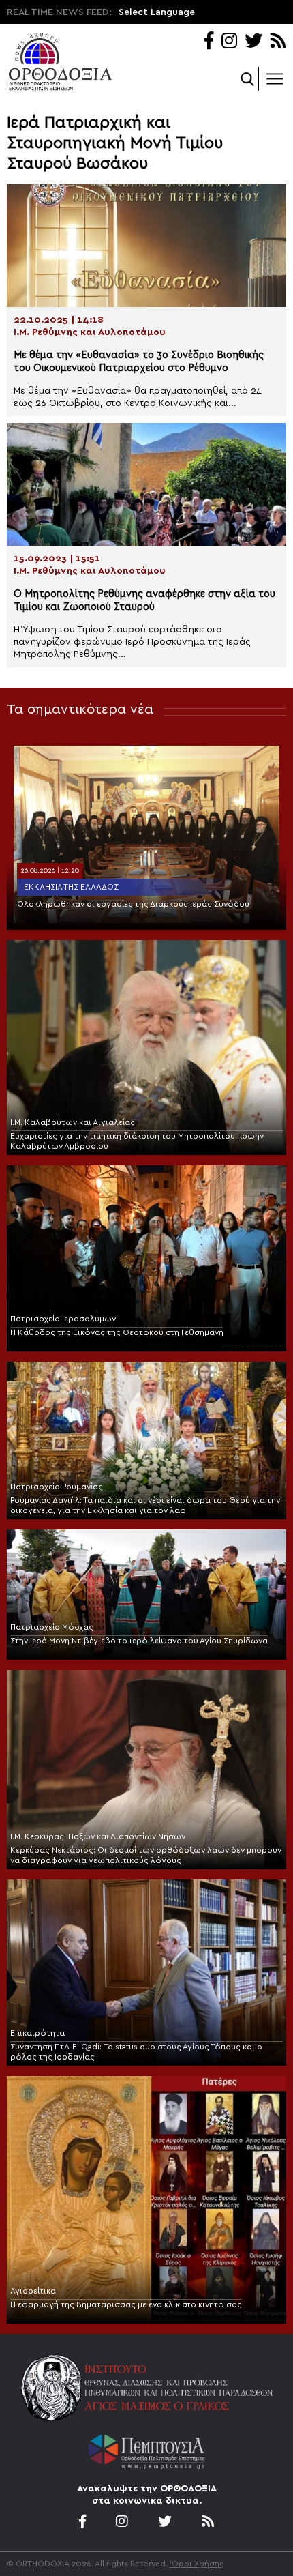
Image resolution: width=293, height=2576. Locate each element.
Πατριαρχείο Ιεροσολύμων (63, 1319)
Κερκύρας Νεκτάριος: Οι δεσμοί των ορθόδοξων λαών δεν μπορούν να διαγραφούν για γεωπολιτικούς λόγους (146, 1855)
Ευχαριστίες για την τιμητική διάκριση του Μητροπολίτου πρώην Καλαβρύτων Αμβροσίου (137, 1141)
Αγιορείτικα (33, 2291)
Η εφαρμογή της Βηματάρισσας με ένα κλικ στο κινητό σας (126, 2304)
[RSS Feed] (278, 42)
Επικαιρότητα (37, 2033)
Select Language (157, 12)
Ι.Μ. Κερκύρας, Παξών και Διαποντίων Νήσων (98, 1836)
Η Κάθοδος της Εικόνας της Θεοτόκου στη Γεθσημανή (117, 1332)
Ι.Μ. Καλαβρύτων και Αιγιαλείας (73, 1122)
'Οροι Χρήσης (197, 2564)
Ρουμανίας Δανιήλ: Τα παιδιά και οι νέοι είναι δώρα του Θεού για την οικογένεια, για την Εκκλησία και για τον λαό (145, 1505)
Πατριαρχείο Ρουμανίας (57, 1487)
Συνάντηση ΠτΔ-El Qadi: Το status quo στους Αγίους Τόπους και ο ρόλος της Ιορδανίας (136, 2052)
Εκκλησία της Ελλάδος (71, 887)
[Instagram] (229, 42)
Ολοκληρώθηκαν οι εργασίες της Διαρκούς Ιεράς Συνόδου (133, 904)
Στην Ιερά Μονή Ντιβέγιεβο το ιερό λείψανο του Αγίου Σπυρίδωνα (139, 1641)
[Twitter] (253, 42)
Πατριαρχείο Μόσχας (52, 1627)
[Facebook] (209, 42)
